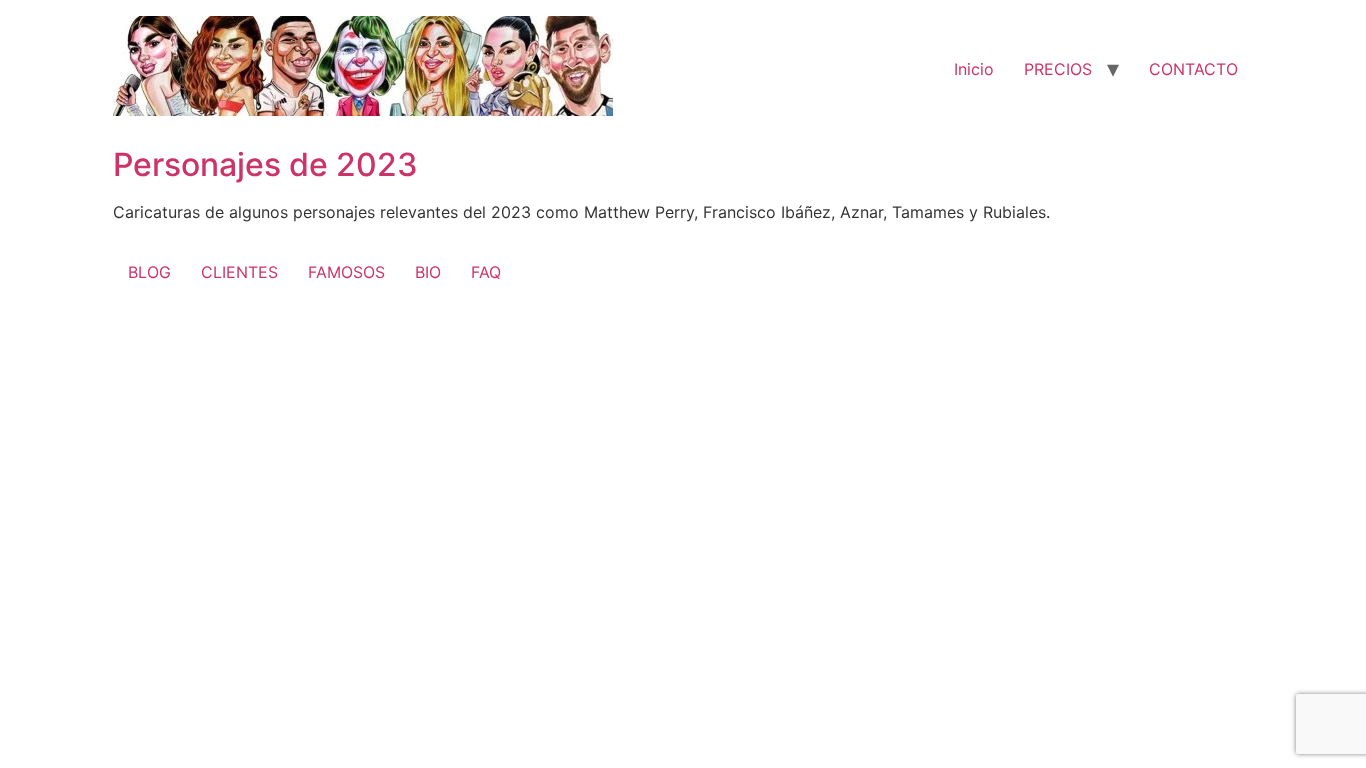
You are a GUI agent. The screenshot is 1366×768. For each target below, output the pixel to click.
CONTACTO (1193, 69)
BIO (428, 272)
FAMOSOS (346, 272)
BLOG (149, 272)
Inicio (974, 69)
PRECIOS (1058, 69)
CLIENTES (239, 272)
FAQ (486, 272)
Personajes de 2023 (265, 164)
